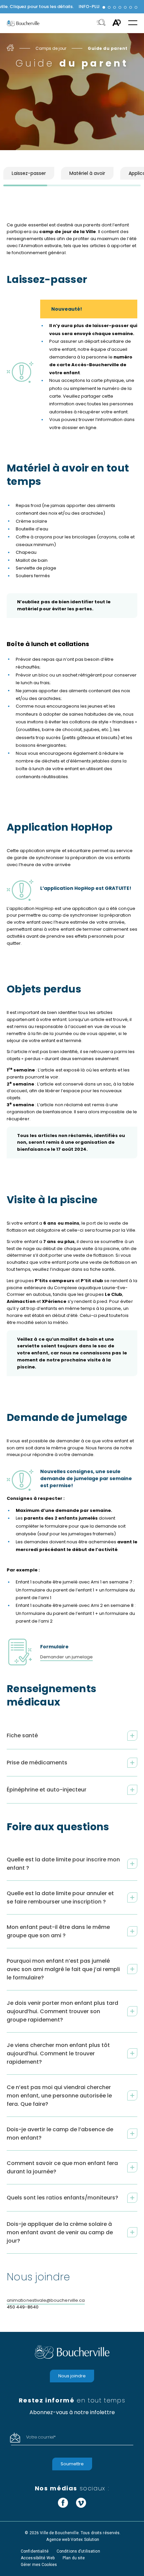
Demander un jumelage (66, 1657)
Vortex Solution (85, 2540)
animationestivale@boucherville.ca (46, 2300)
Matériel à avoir (87, 173)
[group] (72, 7)
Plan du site (74, 2558)
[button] (104, 7)
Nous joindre (72, 2376)
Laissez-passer (29, 173)
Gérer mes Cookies (39, 2565)
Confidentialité (35, 2551)
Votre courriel (41, 2437)
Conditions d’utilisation (78, 2551)
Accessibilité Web (38, 2558)
